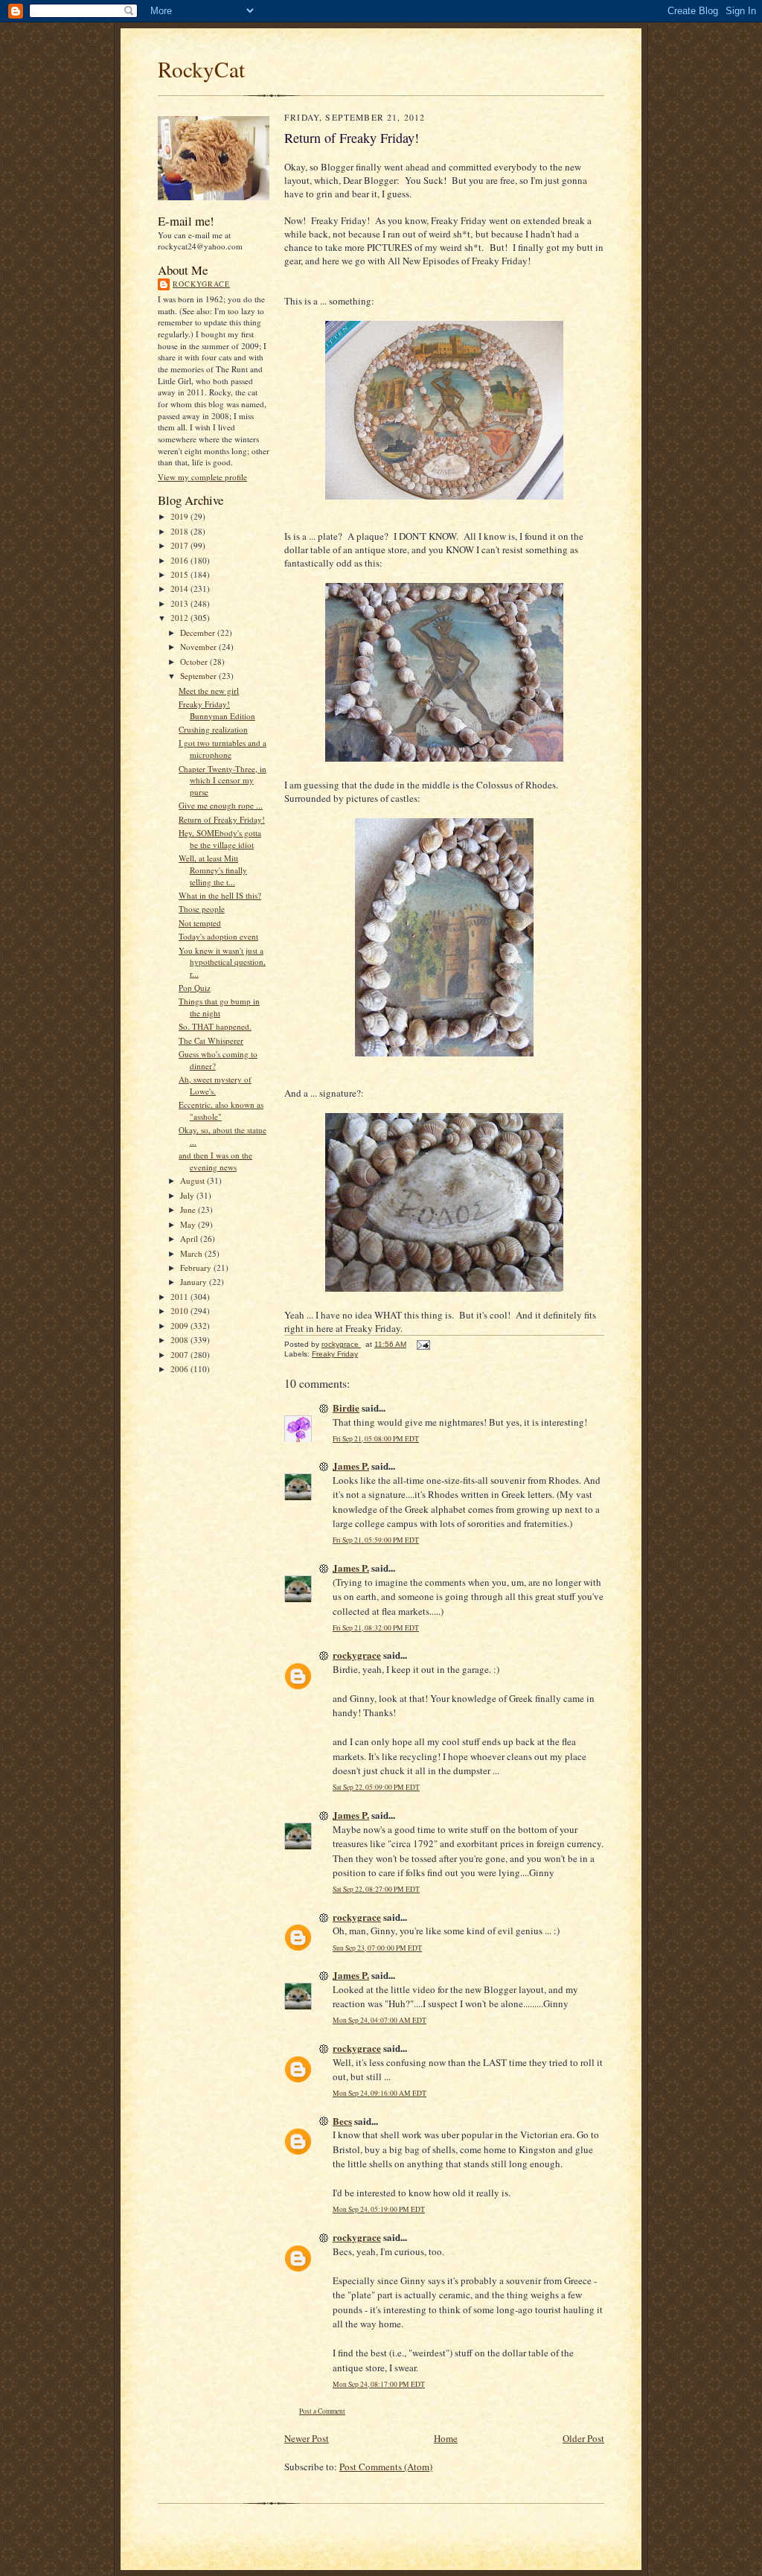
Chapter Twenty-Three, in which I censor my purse (222, 780)
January (195, 1282)
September (199, 676)
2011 (180, 1297)
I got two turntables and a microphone (222, 749)
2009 (180, 1326)
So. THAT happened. (215, 1026)
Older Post (583, 2438)
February (197, 1268)
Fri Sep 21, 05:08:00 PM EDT (376, 1439)
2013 (180, 603)
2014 (180, 589)
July (188, 1195)
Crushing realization (213, 729)
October (195, 661)
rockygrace (201, 284)
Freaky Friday (335, 1354)
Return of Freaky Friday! (222, 819)
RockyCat (201, 69)
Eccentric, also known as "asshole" (221, 1110)
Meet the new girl (209, 691)
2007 (180, 1355)
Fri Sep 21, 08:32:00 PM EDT (376, 1628)
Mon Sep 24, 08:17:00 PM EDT (379, 2384)
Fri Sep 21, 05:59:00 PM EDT (376, 1540)
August (193, 1180)
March (192, 1253)
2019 (180, 516)
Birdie (346, 1407)
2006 (180, 1369)
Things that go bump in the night (219, 1007)
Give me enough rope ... (221, 805)
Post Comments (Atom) (386, 2467)
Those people (202, 909)
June (189, 1209)
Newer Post (307, 2438)
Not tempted (200, 923)
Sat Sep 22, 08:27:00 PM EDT (376, 1889)
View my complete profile (202, 477)
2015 (180, 574)
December (199, 632)
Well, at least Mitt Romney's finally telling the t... (213, 870)
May (189, 1224)
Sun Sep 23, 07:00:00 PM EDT (377, 1948)
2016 (180, 560)
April (190, 1238)
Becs (342, 2121)
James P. (351, 1466)
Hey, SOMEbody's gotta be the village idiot (220, 839)
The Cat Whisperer (211, 1040)
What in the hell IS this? (220, 895)
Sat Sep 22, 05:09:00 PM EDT (376, 1787)
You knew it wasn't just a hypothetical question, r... (222, 962)
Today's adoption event (218, 936)
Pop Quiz (195, 988)
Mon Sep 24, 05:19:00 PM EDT (379, 2209)
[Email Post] (423, 1344)
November (199, 647)
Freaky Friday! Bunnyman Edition (217, 710)
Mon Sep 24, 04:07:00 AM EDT (380, 2020)
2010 (180, 1311)
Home (446, 2438)
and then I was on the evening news (215, 1161)
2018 (180, 531)
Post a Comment (322, 2411)
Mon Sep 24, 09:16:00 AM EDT (380, 2093)
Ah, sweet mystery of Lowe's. (215, 1085)
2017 (180, 545)
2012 (180, 618)
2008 (180, 1340)
